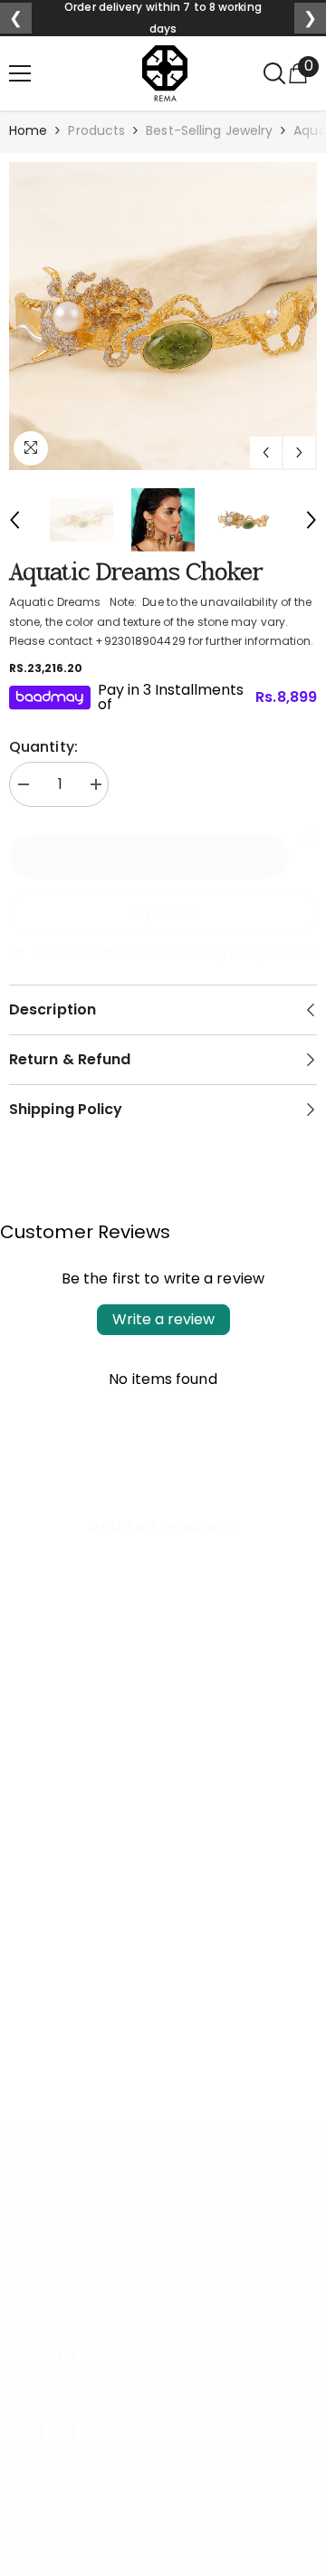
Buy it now (163, 913)
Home (28, 130)
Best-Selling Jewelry (209, 130)
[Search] (274, 73)
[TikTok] (86, 2433)
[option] (163, 316)
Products (96, 130)
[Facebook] (19, 2433)
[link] (163, 2023)
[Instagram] (53, 2433)
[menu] (20, 73)
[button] (266, 452)
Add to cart (150, 856)
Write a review (163, 1319)
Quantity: (43, 747)
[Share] (303, 839)
